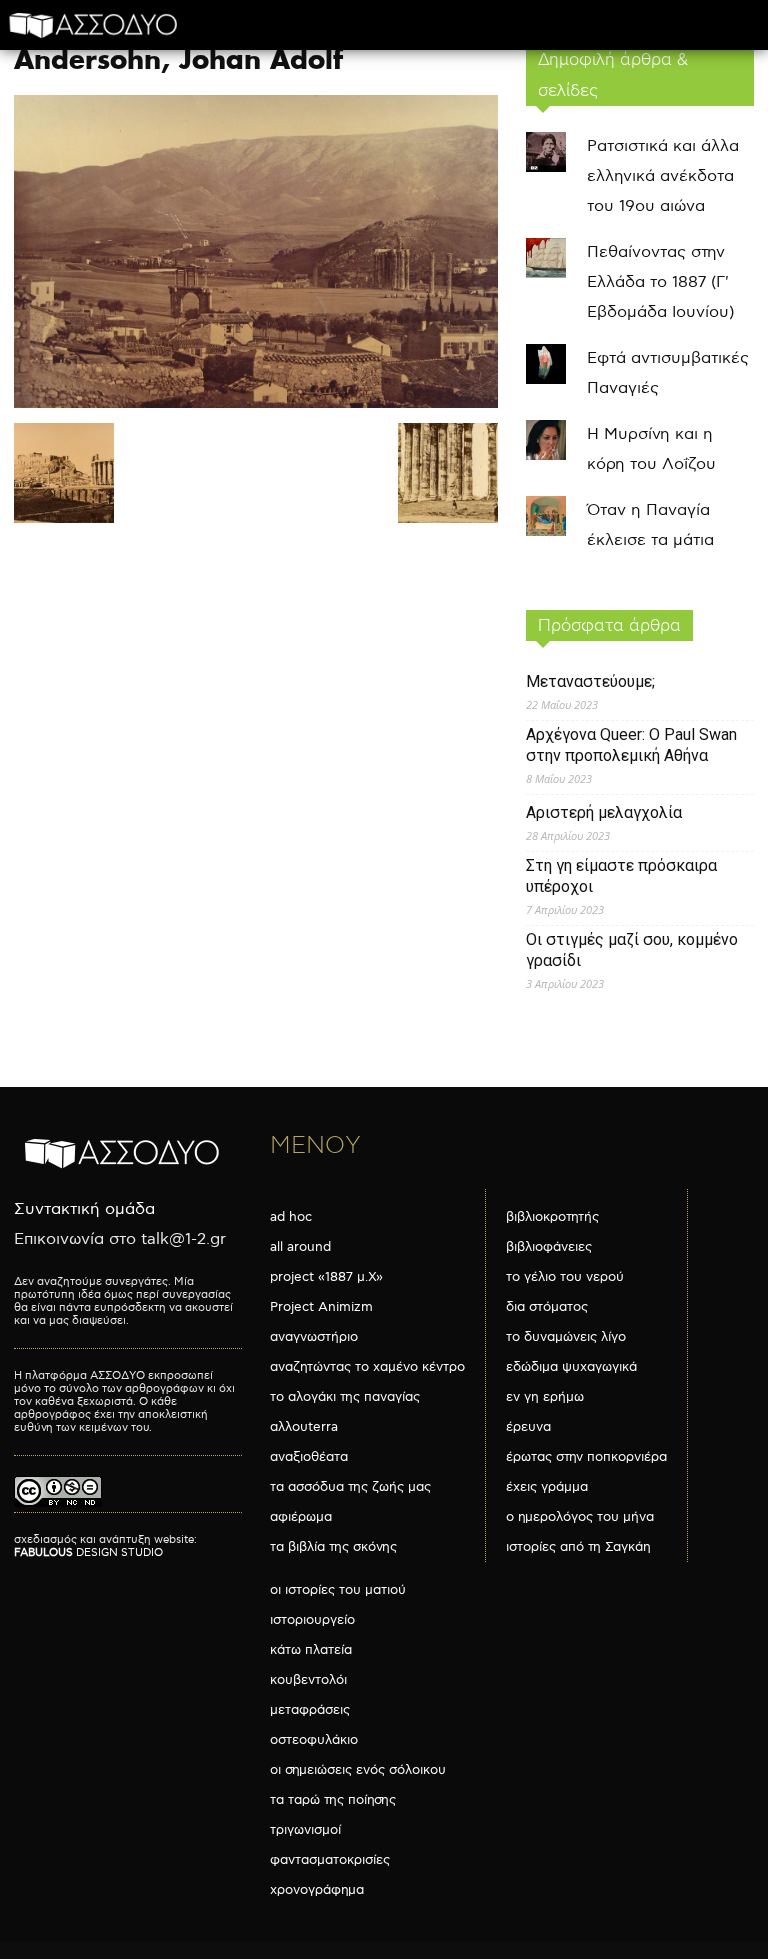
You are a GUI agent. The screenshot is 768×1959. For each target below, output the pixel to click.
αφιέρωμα (301, 1517)
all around (300, 1247)
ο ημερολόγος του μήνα (580, 1517)
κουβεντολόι (308, 1680)
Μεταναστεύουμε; (590, 681)
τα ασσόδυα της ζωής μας (350, 1487)
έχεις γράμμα (547, 1487)
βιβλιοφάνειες (549, 1247)
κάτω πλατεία (311, 1650)
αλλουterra (304, 1427)
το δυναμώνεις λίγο (566, 1337)
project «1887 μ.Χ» (326, 1277)
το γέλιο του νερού (565, 1277)
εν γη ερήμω (545, 1397)
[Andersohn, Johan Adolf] (256, 403)
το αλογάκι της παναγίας (345, 1397)
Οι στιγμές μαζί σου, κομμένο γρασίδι (632, 950)
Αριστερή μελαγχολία (604, 812)
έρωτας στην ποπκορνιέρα (586, 1457)
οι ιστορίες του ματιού (338, 1590)
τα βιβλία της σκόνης (333, 1547)
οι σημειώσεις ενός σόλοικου (358, 1770)
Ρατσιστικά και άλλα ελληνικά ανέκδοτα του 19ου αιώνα (663, 176)
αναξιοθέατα (309, 1457)
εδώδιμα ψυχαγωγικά (571, 1367)
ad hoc (291, 1217)
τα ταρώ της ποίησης (333, 1800)
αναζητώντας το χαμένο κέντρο (367, 1367)
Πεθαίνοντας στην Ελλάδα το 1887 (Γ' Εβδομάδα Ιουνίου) (660, 282)
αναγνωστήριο (314, 1337)
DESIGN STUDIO (88, 1552)
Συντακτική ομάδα (84, 1209)
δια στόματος (547, 1307)
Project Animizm (321, 1307)
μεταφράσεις (310, 1710)
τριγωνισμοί (305, 1830)
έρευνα (528, 1427)
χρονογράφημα (317, 1890)
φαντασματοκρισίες (330, 1860)
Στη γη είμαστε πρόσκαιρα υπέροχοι (621, 876)
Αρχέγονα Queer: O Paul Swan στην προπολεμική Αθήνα (631, 745)
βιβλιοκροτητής (552, 1217)
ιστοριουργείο (312, 1620)
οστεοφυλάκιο (314, 1740)
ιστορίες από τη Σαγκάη (578, 1547)
